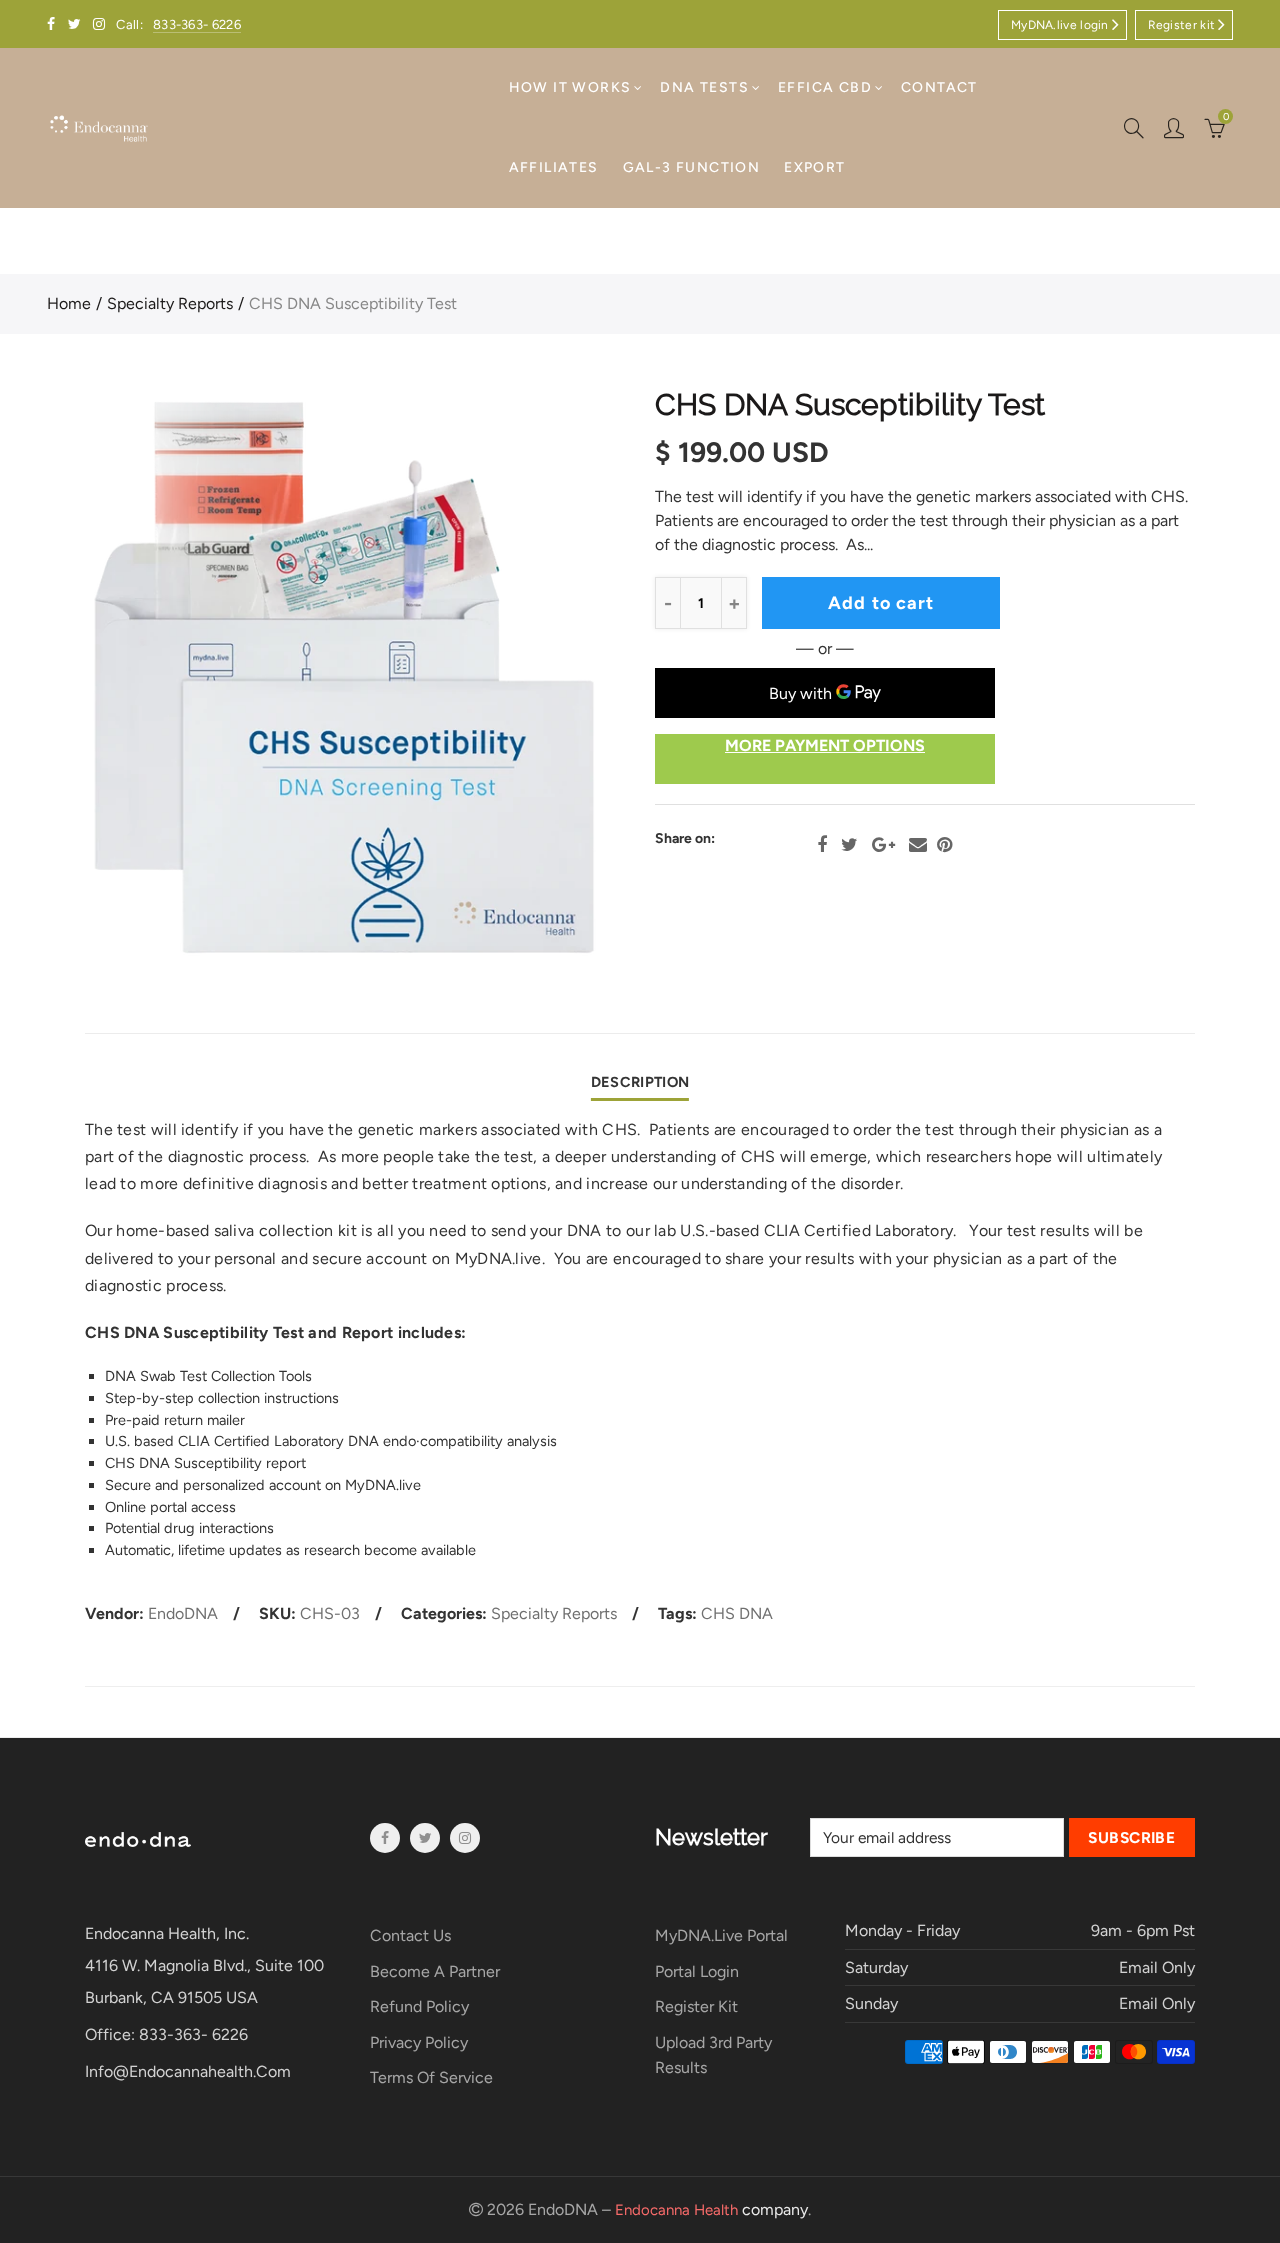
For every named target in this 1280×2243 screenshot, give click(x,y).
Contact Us (410, 1935)
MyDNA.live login (1060, 25)
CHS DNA (737, 1613)
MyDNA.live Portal (721, 1935)
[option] (343, 678)
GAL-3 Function (692, 167)
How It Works (570, 87)
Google (883, 845)
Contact (939, 87)
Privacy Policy (419, 2042)
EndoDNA (183, 1613)
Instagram (465, 1838)
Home (69, 303)
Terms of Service (431, 2077)
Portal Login (697, 1971)
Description (640, 1082)
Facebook (822, 845)
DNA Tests (704, 87)
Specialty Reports (170, 303)
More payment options (825, 745)
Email (918, 845)
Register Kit (696, 2006)
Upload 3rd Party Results (713, 2055)
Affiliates (554, 167)
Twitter (849, 845)
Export (814, 167)
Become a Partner (435, 1971)
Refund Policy (419, 2006)
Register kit (1182, 25)
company (711, 2209)
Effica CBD (825, 87)
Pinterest (944, 845)
